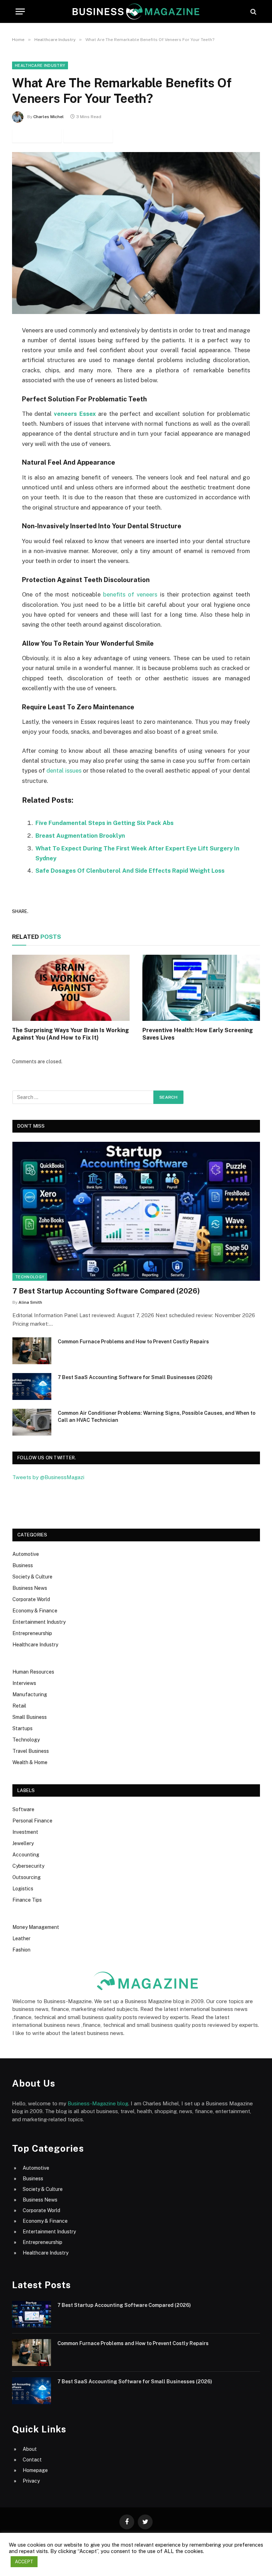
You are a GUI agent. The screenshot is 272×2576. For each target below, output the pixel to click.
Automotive (26, 1554)
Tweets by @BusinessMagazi (48, 1477)
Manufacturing (30, 1694)
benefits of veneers (132, 594)
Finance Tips (27, 1900)
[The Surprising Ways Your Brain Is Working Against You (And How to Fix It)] (71, 988)
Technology (30, 1277)
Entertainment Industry (39, 1622)
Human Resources (33, 1672)
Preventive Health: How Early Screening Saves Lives (198, 1034)
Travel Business (31, 1751)
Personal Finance (32, 1821)
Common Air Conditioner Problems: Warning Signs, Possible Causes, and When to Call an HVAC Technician (157, 1417)
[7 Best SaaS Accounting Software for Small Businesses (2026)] (32, 1386)
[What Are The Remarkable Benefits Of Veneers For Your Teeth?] (136, 233)
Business (23, 1565)
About (30, 2449)
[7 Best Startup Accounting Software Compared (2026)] (136, 1211)
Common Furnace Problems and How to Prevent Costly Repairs (133, 1342)
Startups (22, 1728)
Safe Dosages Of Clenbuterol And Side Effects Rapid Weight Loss (130, 871)
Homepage (35, 2470)
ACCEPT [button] (24, 2562)
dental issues (64, 771)
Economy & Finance (35, 1611)
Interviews (24, 1683)
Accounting (26, 1855)
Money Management (36, 1927)
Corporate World (31, 1599)
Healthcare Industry (40, 65)
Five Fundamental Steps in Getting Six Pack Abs (104, 823)
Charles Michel (49, 117)
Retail (19, 1706)
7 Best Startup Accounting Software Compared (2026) (106, 1291)
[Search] (253, 11)
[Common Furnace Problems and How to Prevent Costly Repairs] (32, 1351)
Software (23, 1809)
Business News (30, 1588)
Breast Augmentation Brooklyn (80, 836)
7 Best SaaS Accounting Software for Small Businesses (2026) (135, 1377)
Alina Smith (30, 1302)
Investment (25, 1832)
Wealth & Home (30, 1762)
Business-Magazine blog (98, 2103)
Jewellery (23, 1843)
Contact (32, 2460)
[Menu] (20, 11)
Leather (21, 1938)
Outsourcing (27, 1877)
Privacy (31, 2481)
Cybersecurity (28, 1866)
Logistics (23, 1889)
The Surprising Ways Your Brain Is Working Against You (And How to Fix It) (70, 1034)
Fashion (21, 1950)
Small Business (30, 1717)
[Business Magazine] (136, 11)
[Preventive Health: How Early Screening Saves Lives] (201, 988)
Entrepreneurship (32, 1633)
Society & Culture (32, 1577)
